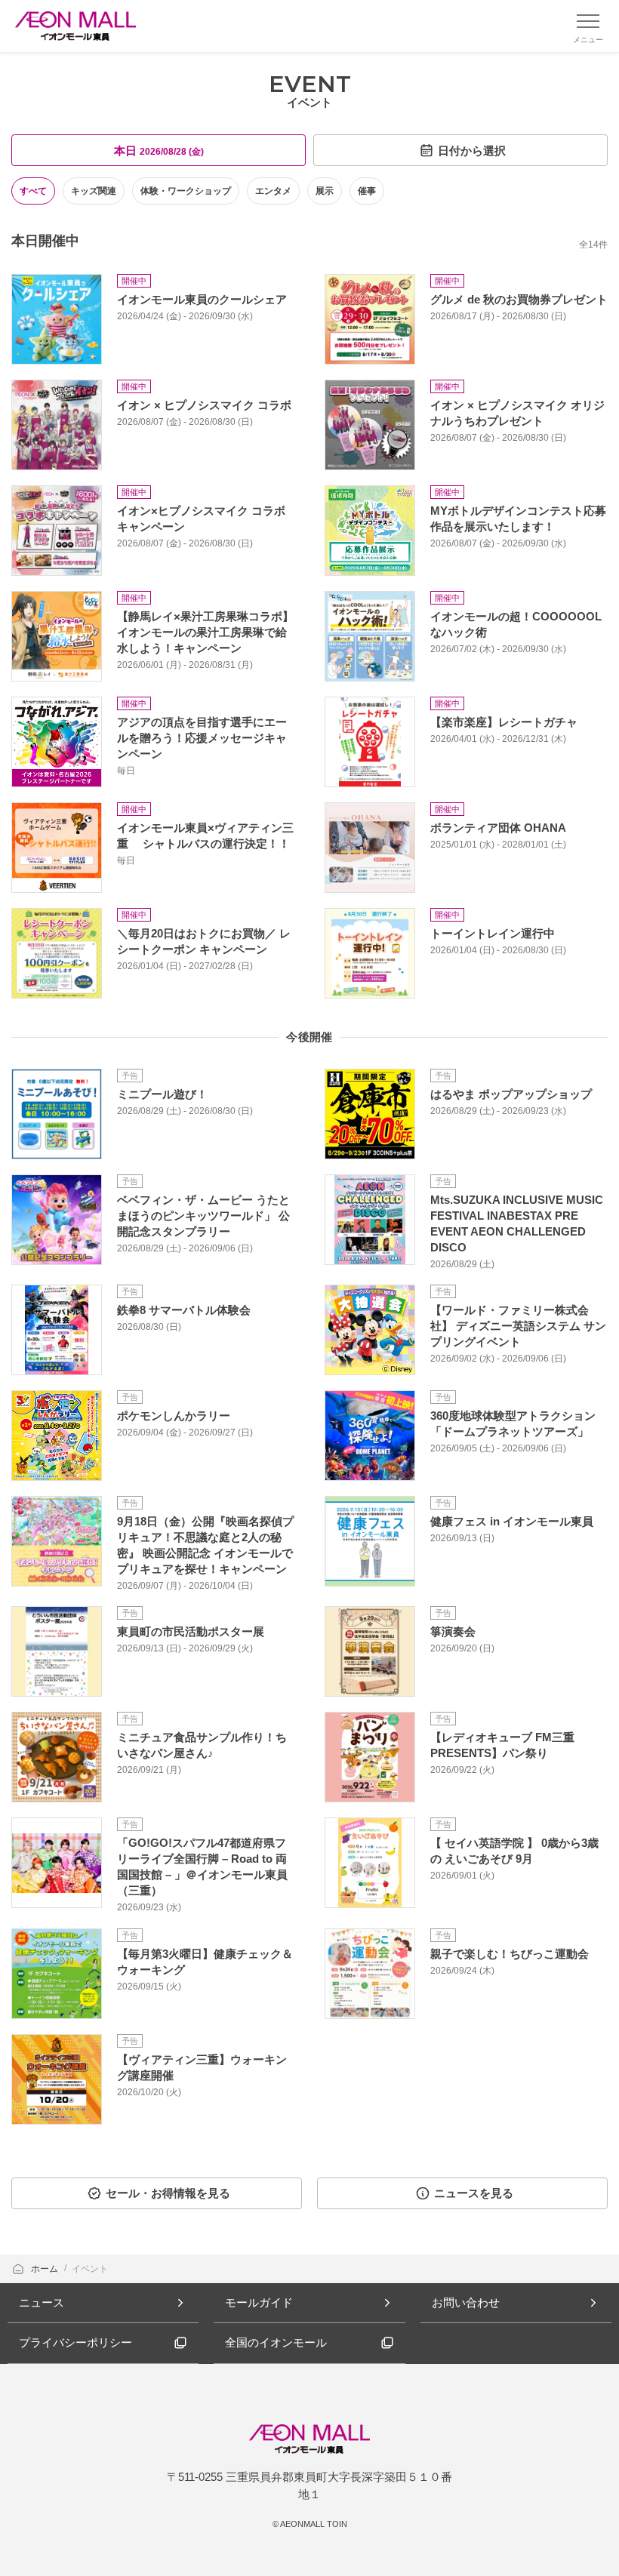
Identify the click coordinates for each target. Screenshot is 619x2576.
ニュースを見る (474, 2193)
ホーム (46, 2269)
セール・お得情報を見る (168, 2193)
